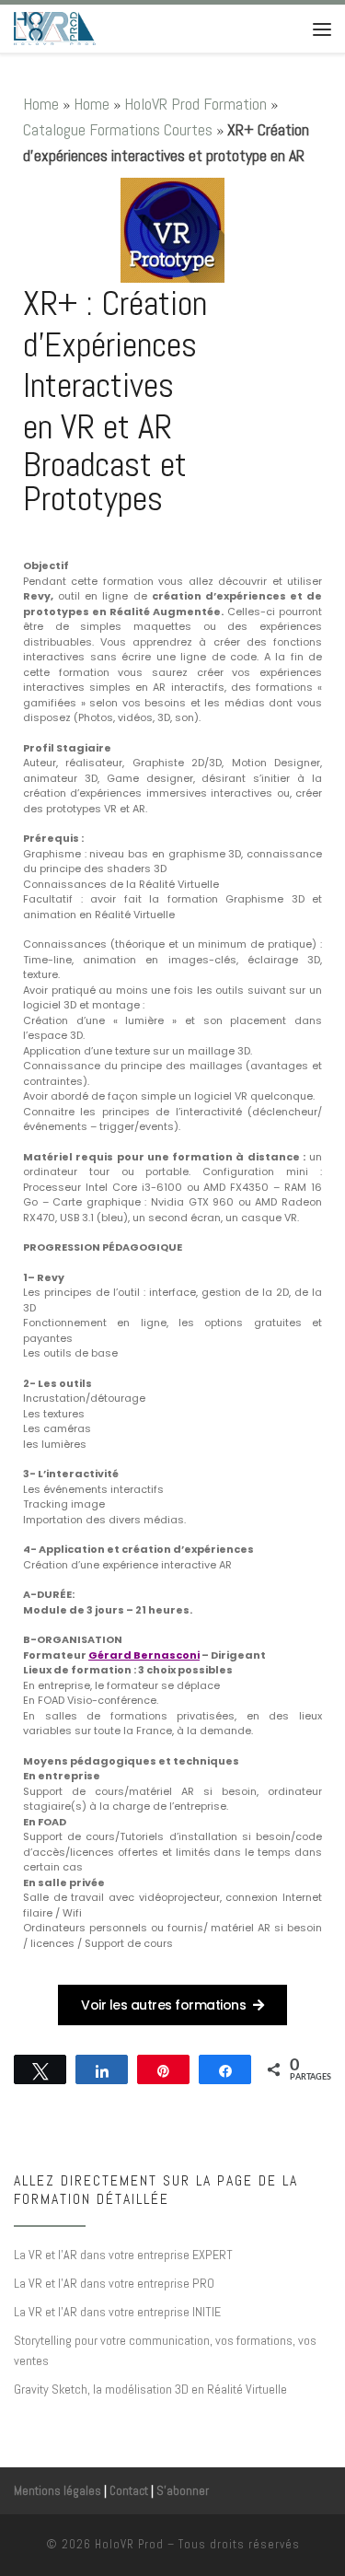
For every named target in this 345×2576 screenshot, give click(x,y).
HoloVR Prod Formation (195, 104)
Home (41, 104)
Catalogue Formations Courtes (118, 129)
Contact (129, 2491)
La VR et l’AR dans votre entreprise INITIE (117, 2312)
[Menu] (322, 29)
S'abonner (183, 2491)
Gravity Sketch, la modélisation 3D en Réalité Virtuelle (150, 2389)
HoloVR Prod (129, 2544)
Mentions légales (57, 2491)
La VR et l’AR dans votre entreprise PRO (114, 2283)
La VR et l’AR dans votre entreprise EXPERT (123, 2255)
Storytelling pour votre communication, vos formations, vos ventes (165, 2350)
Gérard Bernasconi (144, 1655)
